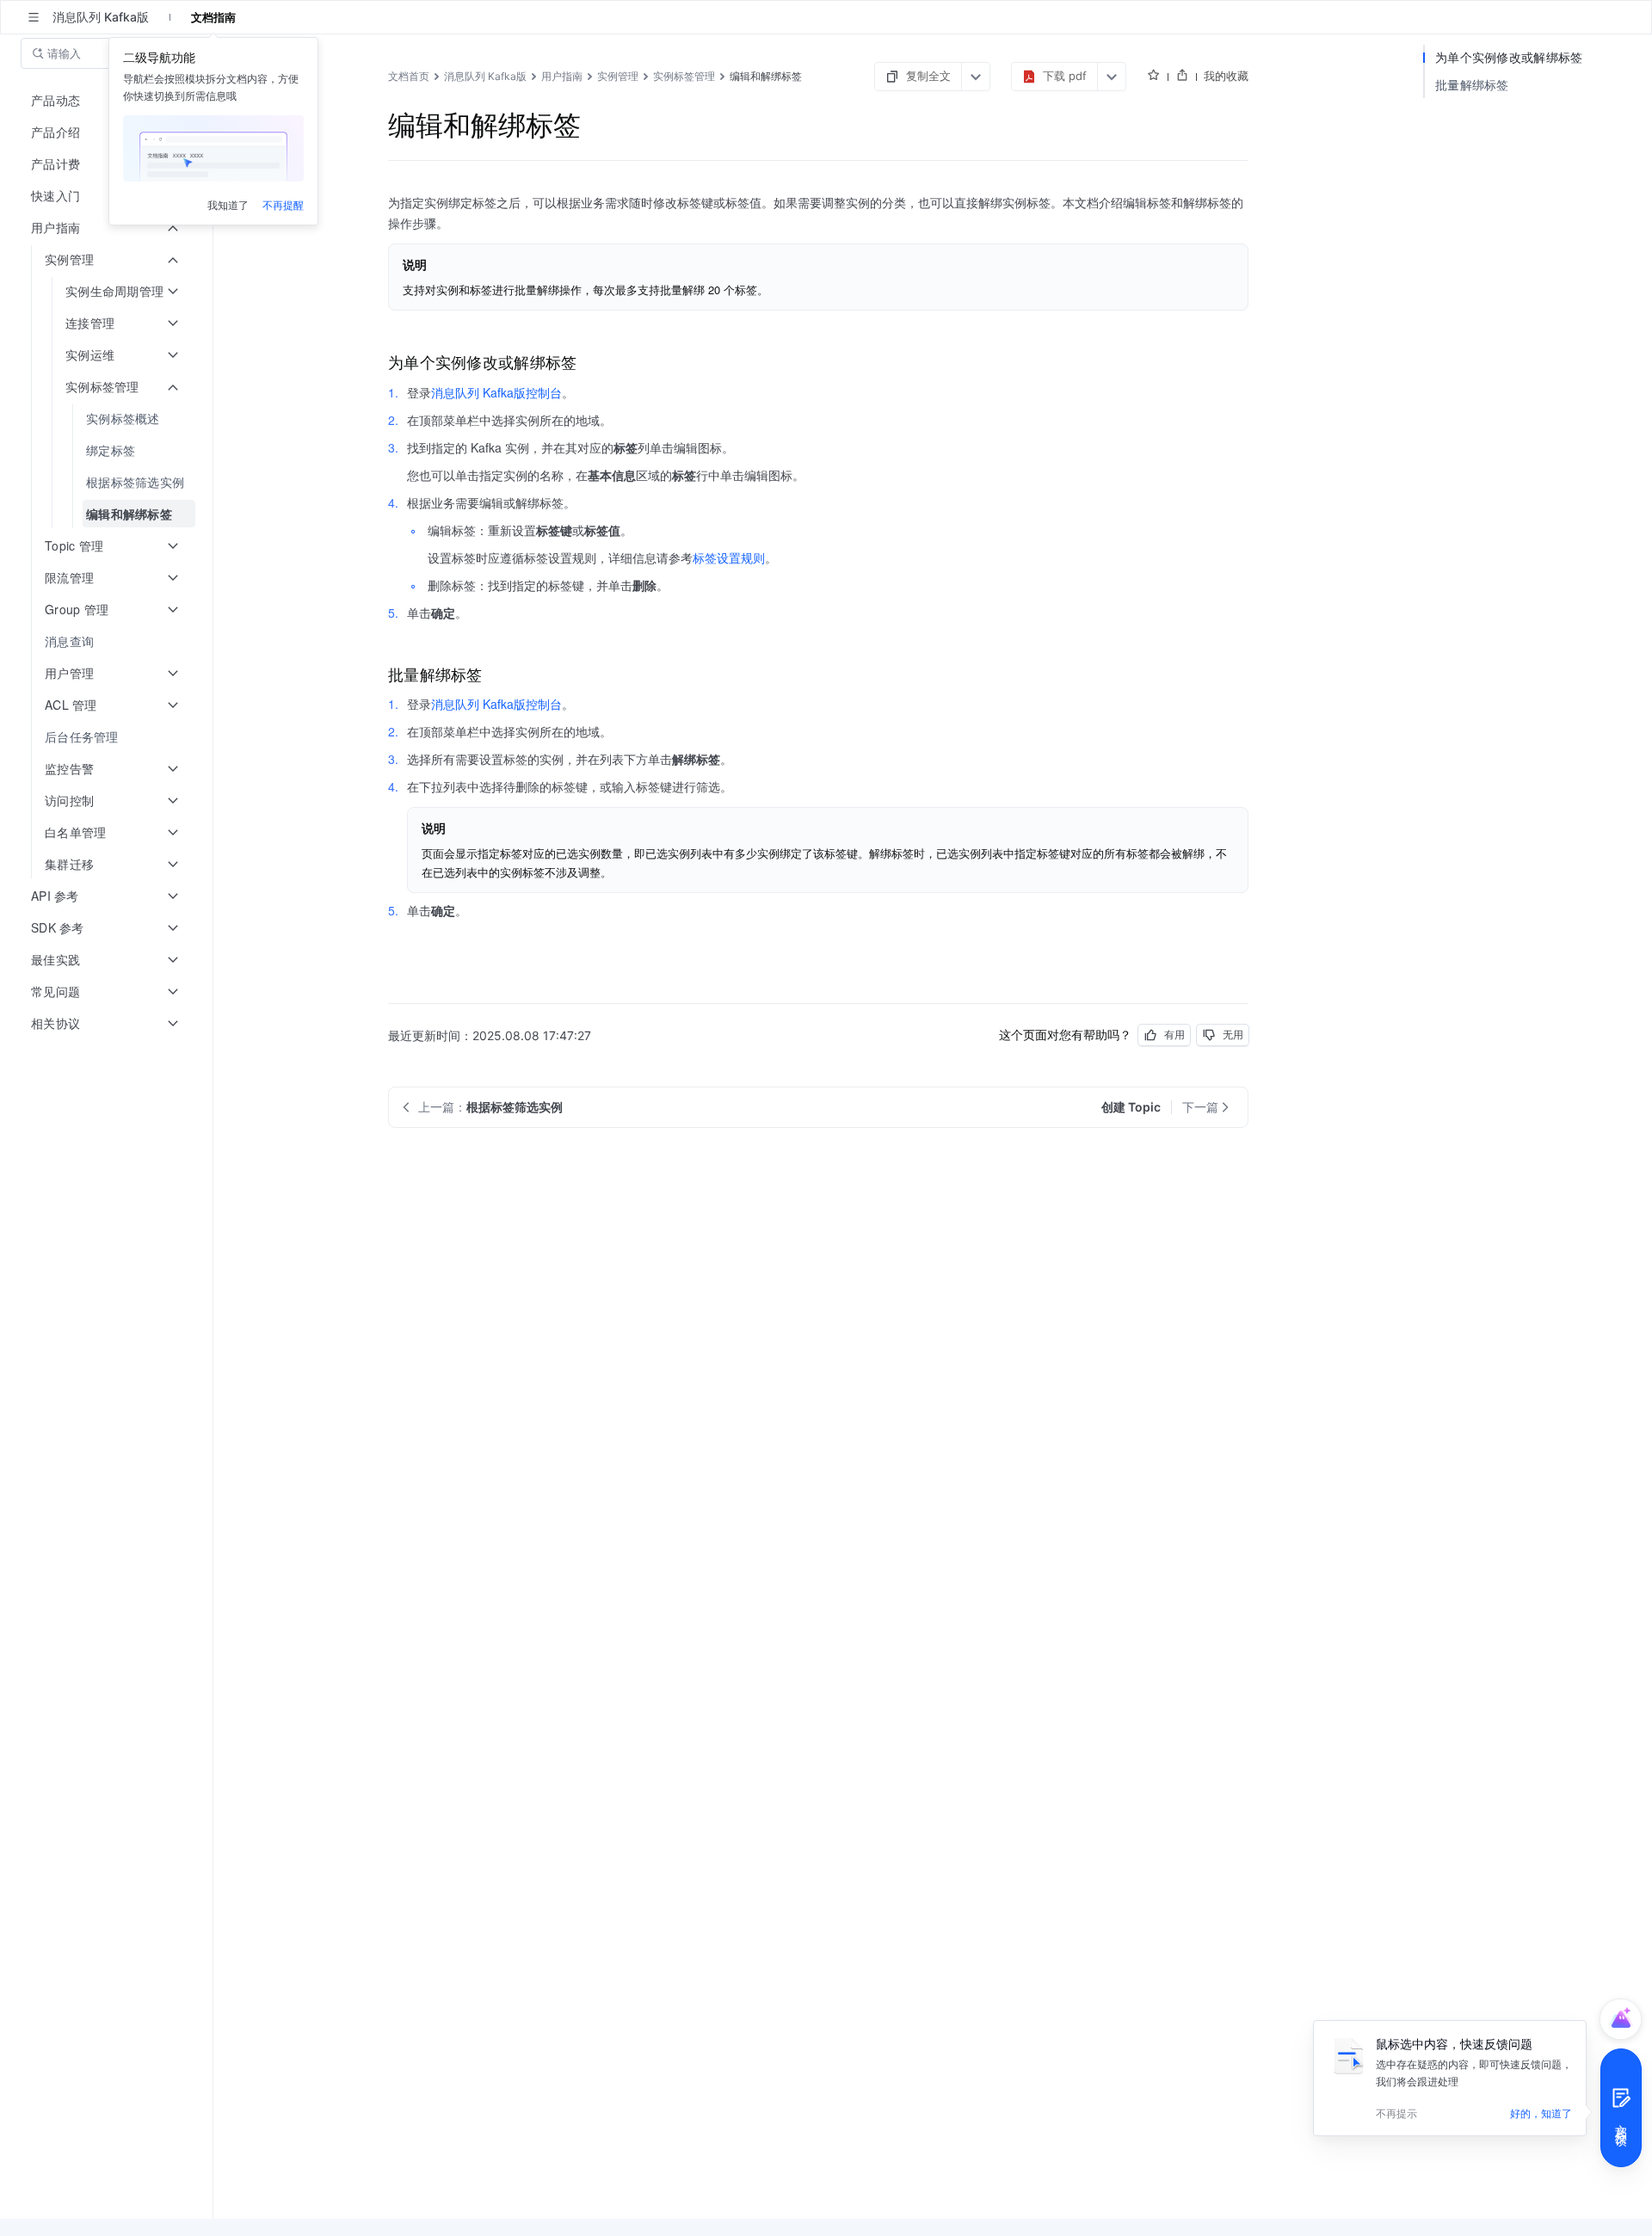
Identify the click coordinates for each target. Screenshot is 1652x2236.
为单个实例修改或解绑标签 (1509, 57)
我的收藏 (1226, 76)
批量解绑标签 (1472, 85)
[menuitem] (108, 419)
